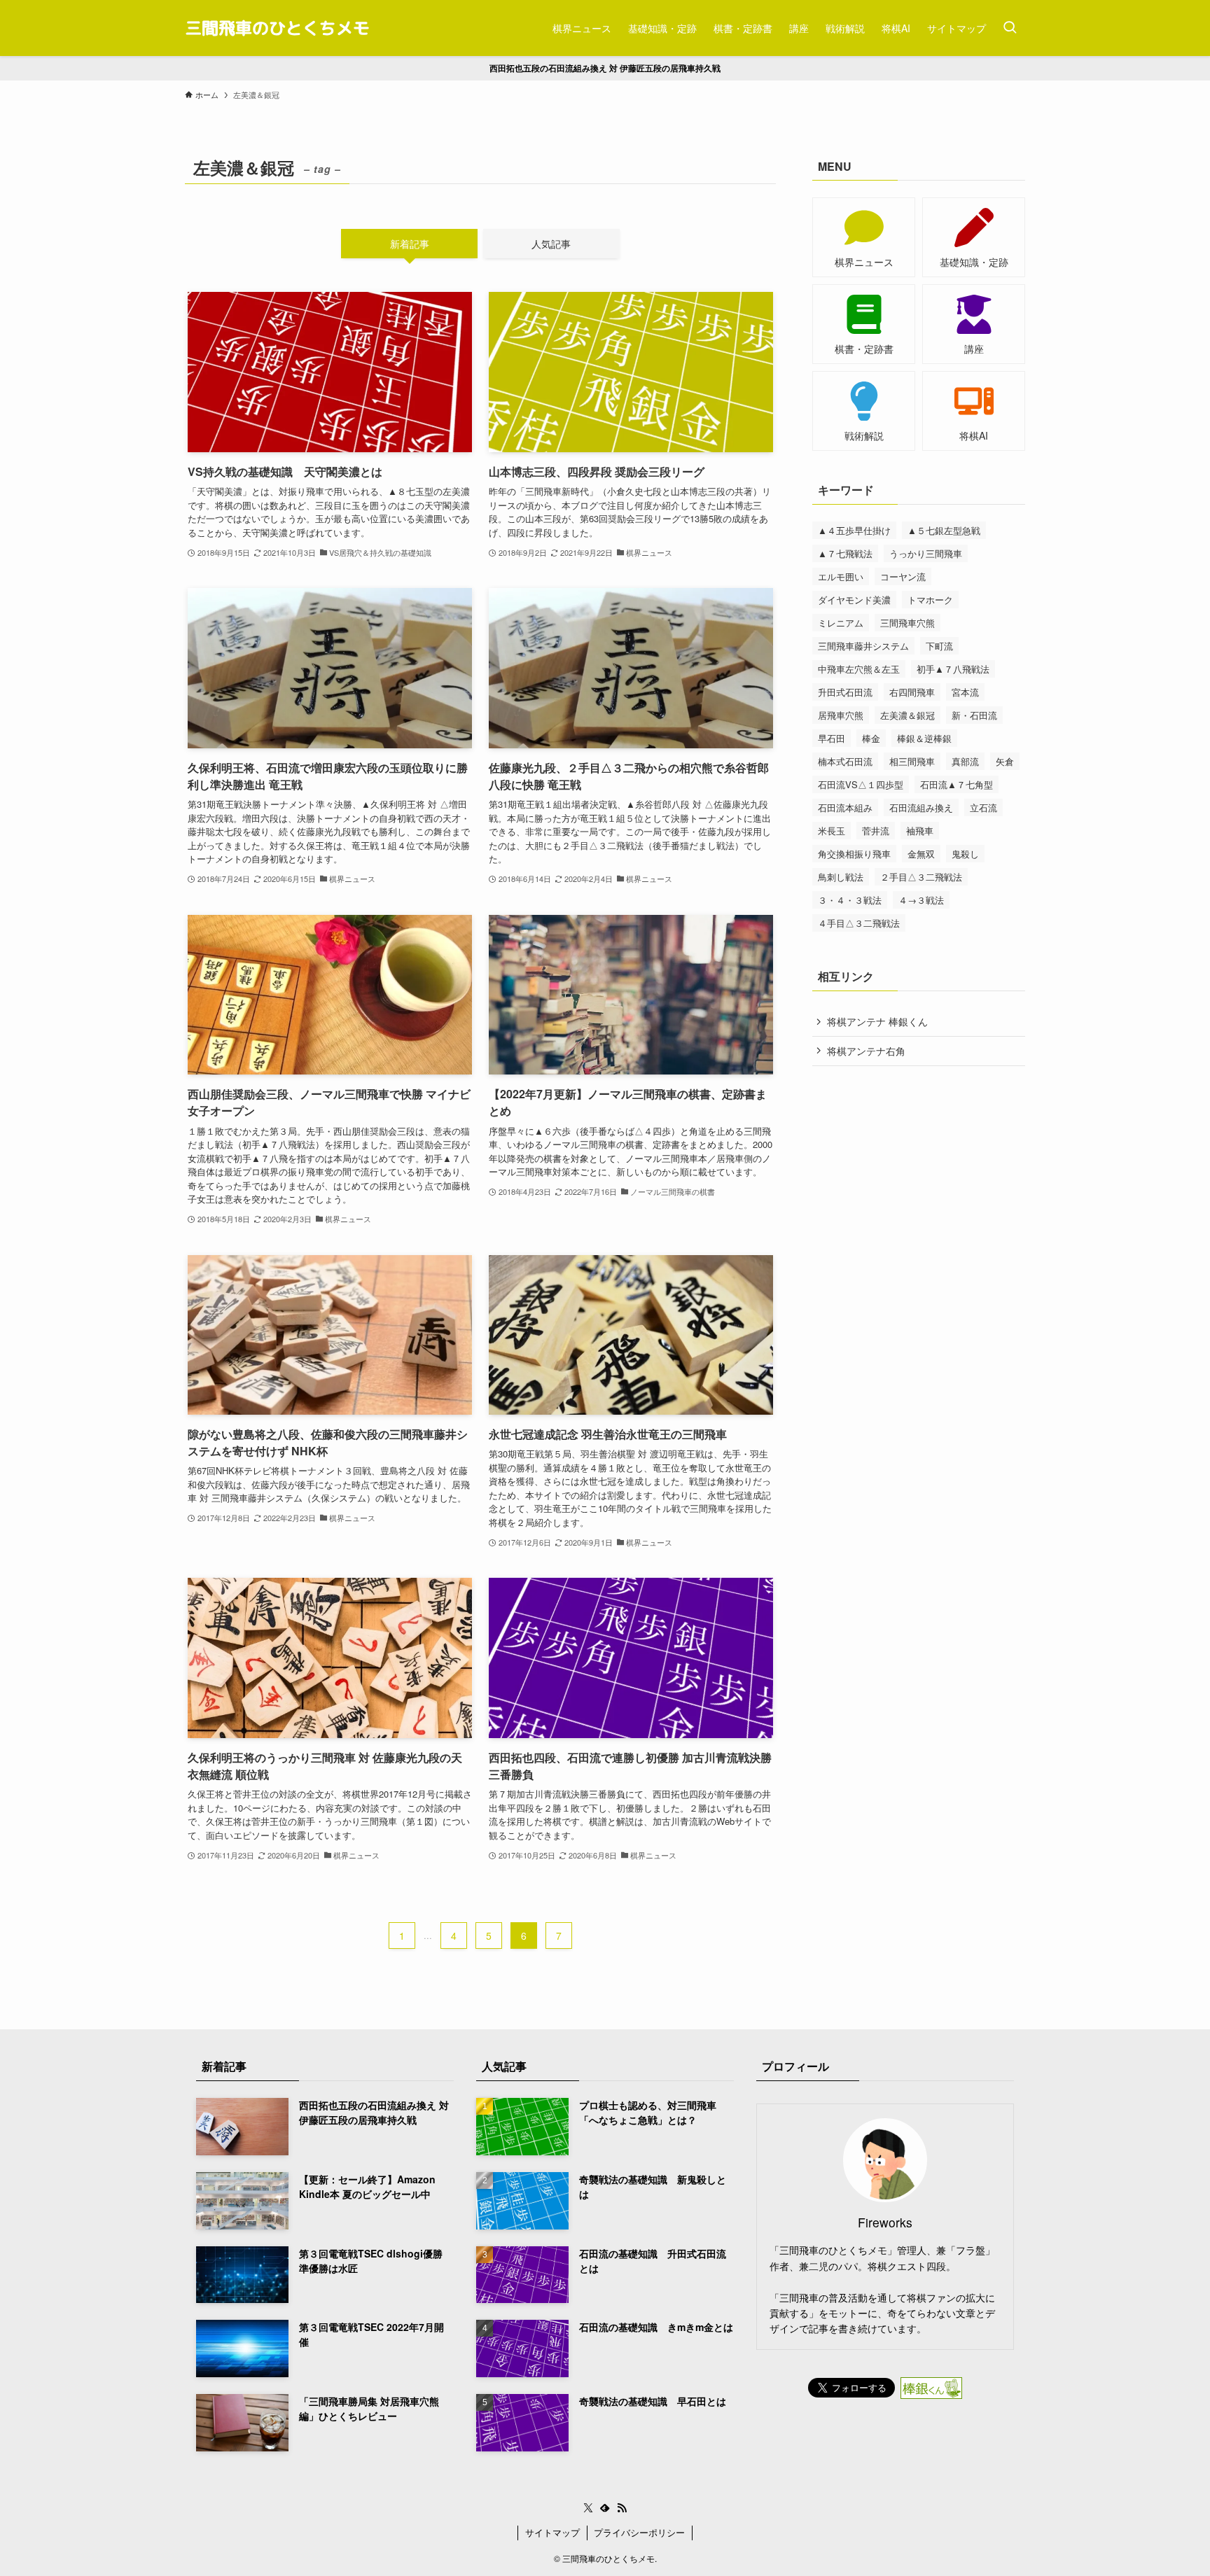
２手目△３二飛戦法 (921, 877)
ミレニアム (841, 623)
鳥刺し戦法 (841, 877)
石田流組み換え (921, 807)
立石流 (983, 807)
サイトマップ (552, 2532)
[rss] (622, 2508)
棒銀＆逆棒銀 (924, 738)
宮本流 (965, 692)
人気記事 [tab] (551, 244)
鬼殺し (965, 854)
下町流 (939, 646)
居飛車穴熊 (841, 715)
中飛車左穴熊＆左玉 (859, 669)
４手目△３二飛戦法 (859, 923)
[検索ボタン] (1010, 28)
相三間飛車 (912, 761)
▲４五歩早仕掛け (854, 530)
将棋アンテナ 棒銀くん (877, 1021)
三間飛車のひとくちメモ (277, 28)
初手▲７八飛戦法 (953, 669)
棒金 (871, 738)
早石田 (832, 738)
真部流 (965, 761)
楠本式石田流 (845, 761)
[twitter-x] (588, 2508)
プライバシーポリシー (639, 2532)
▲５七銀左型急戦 (944, 530)
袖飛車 (920, 831)
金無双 (921, 854)
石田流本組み (845, 807)
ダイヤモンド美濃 (854, 600)
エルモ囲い (841, 576)
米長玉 (832, 831)
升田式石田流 (845, 692)
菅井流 (876, 831)
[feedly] (605, 2508)
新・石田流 (974, 715)
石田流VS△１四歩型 (861, 784)
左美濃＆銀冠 (907, 715)
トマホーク (930, 600)
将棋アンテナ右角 (866, 1051)
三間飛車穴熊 (907, 623)
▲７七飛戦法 (845, 553)
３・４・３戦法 (850, 900)
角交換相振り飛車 (854, 854)
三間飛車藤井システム (863, 646)
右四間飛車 (912, 692)
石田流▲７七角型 (957, 784)
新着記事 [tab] (410, 244)
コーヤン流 (903, 576)
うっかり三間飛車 (926, 553)
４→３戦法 (921, 900)
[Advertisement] (919, 1178)
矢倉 (1005, 761)
